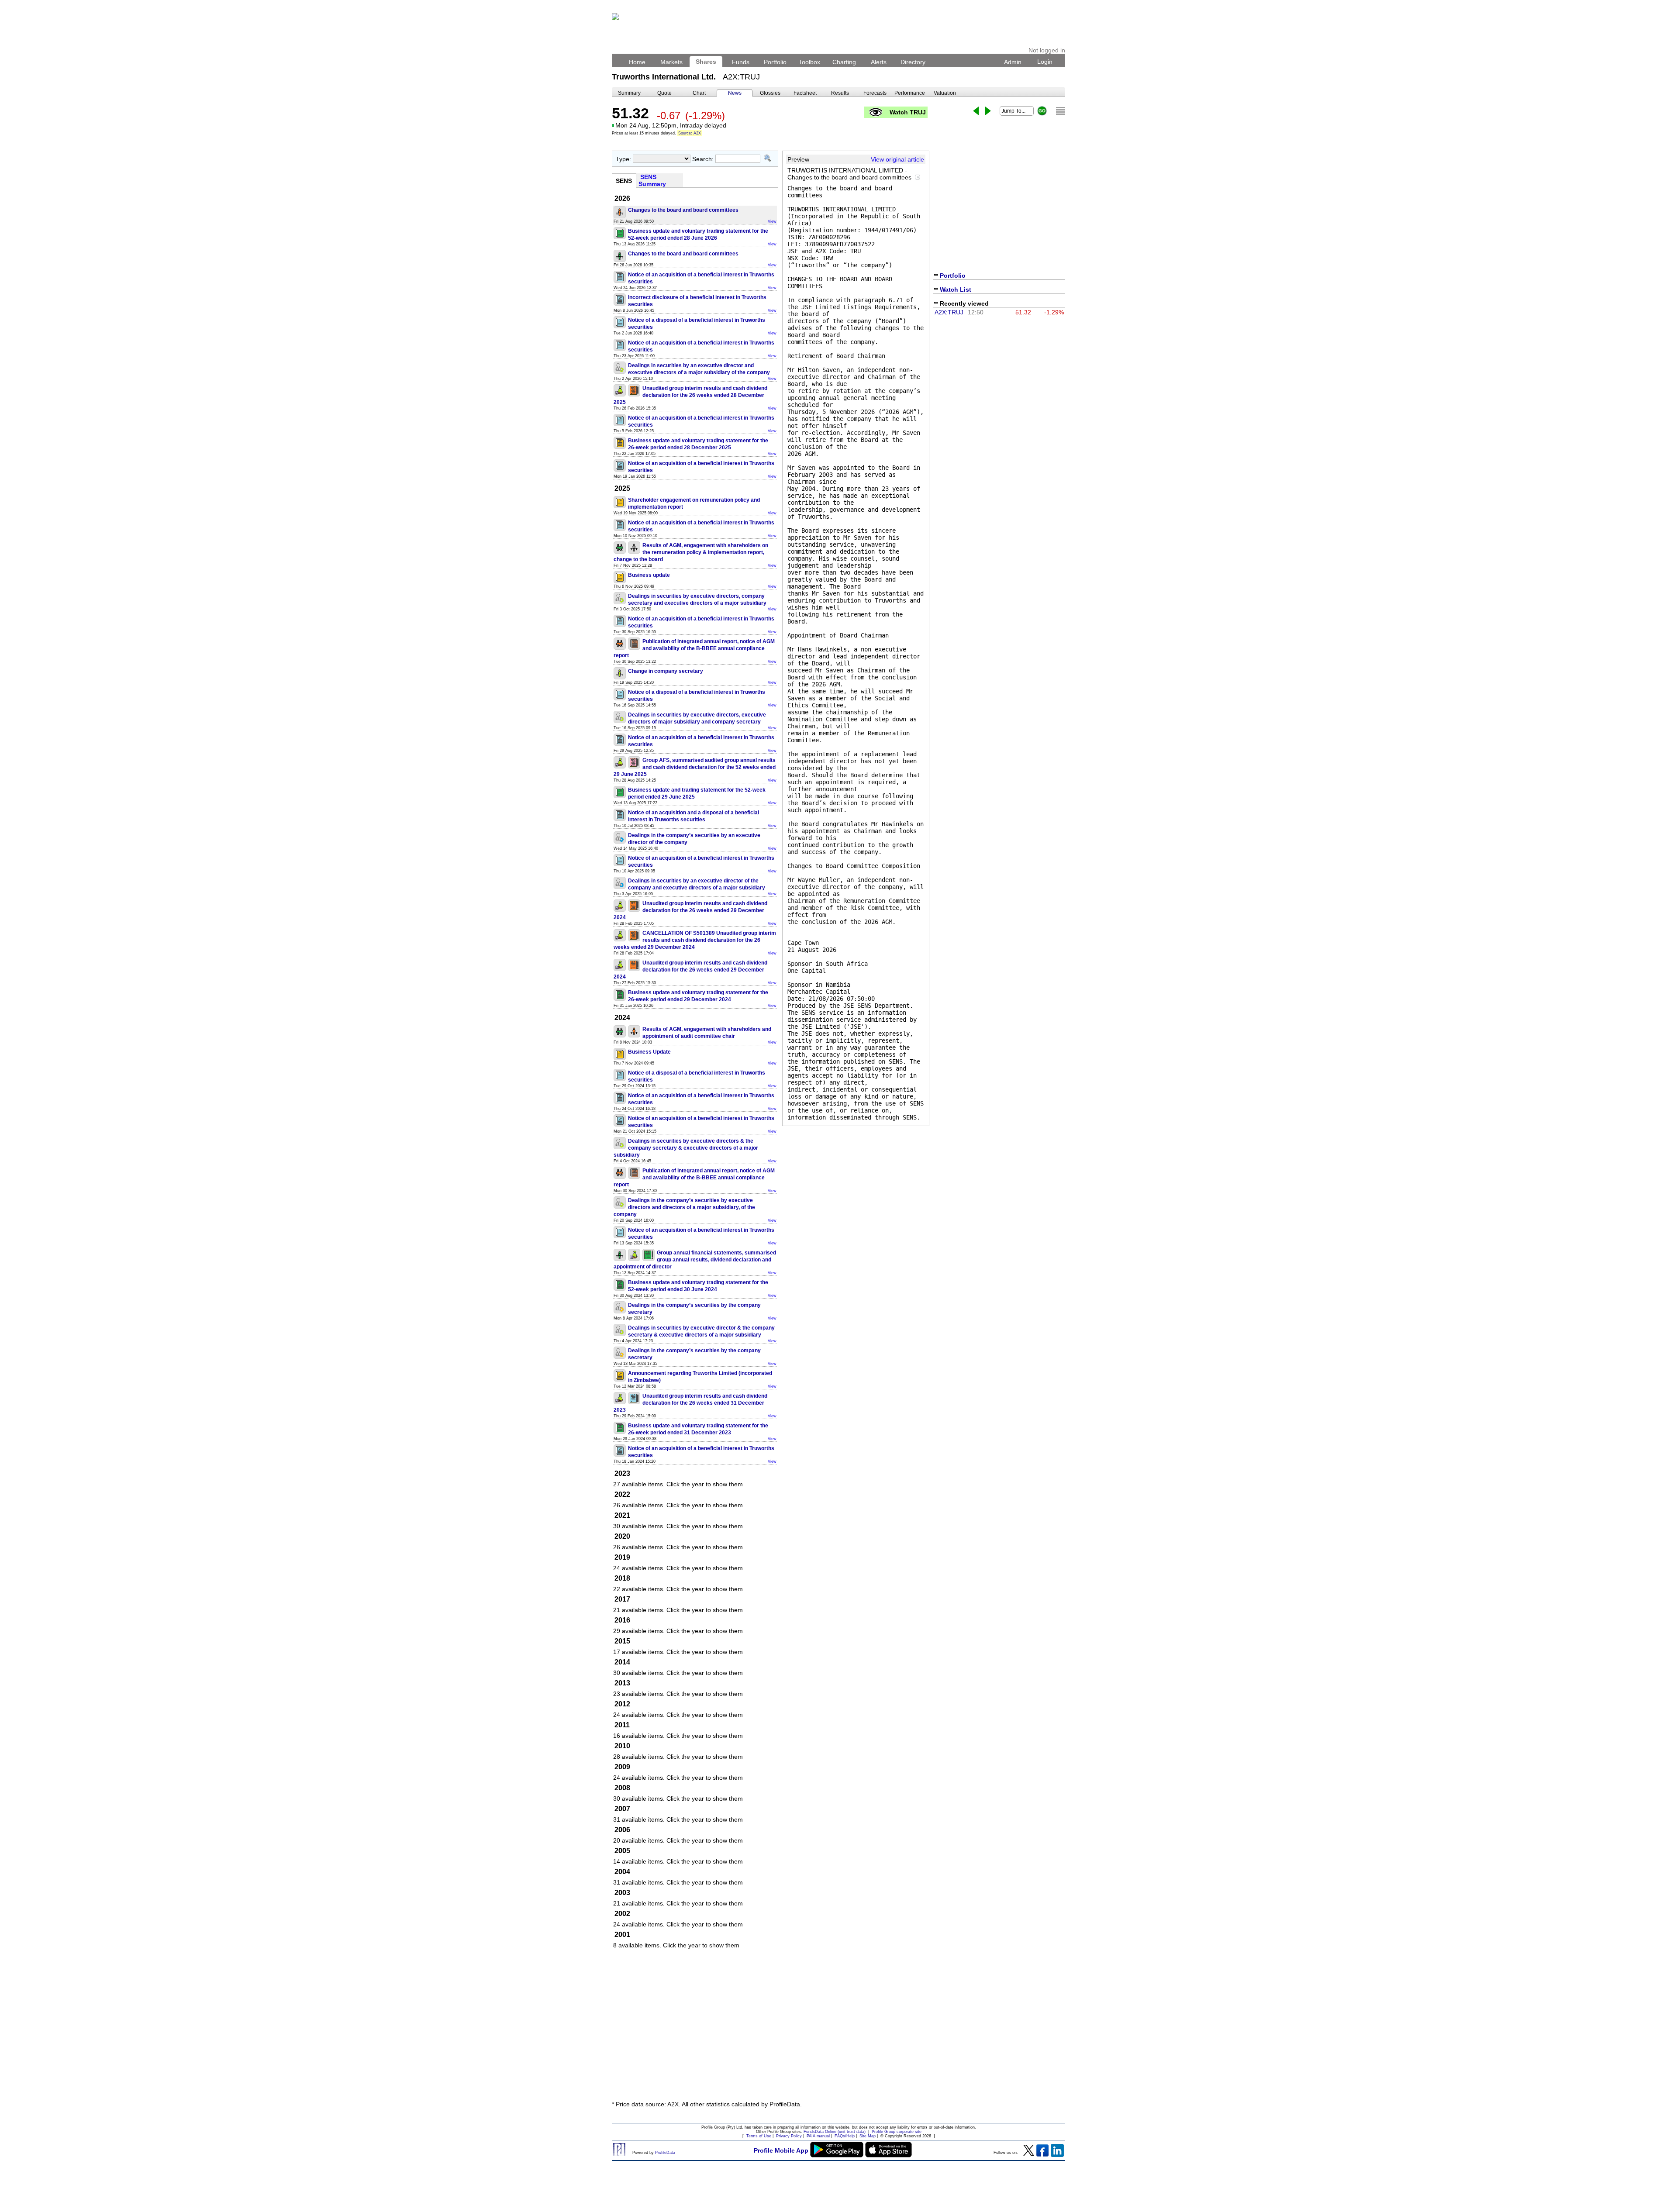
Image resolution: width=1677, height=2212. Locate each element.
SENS (624, 181)
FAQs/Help (845, 2136)
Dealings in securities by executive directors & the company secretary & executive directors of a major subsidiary (686, 1148)
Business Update (649, 1052)
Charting (844, 62)
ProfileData (665, 2153)
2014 (622, 1662)
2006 (622, 1830)
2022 (622, 1494)
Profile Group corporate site (897, 2132)
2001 (622, 1935)
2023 (622, 1473)
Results (840, 93)
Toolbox (809, 62)
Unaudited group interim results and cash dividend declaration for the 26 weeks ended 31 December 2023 (690, 1403)
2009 (622, 1767)
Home (637, 62)
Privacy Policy (789, 2136)
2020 (622, 1536)
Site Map (868, 2136)
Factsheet (805, 93)
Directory (913, 62)
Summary (629, 93)
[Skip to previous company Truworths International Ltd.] (976, 111)
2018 (622, 1578)
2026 (622, 198)
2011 (622, 1725)
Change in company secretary (666, 671)
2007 (622, 1809)
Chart (699, 93)
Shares (706, 62)
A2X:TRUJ (949, 312)
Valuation (945, 93)
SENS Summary (653, 180)
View (772, 221)
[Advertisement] (838, 2029)
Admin (1013, 62)
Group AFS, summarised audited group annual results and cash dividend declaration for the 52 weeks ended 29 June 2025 (695, 767)
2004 (622, 1872)
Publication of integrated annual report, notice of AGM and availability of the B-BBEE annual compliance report (694, 648)
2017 (622, 1599)
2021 (622, 1515)
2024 (622, 1018)
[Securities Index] (1060, 111)
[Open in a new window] (918, 177)
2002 (622, 1914)
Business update (649, 575)
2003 (622, 1893)
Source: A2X (690, 133)
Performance (910, 93)
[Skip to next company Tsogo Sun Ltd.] (988, 111)
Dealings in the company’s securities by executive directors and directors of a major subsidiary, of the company (684, 1207)
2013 (622, 1683)
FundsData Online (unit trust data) (835, 2132)
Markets (671, 62)
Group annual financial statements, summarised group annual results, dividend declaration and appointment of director (695, 1260)
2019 (622, 1557)
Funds (741, 62)
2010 (622, 1746)
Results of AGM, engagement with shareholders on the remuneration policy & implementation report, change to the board (691, 552)
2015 (622, 1641)
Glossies (770, 93)
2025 (622, 488)
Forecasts (875, 93)
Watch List (956, 289)
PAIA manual (818, 2136)
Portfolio (775, 62)
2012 (622, 1704)
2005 (622, 1851)
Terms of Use (759, 2136)
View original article (897, 159)
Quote (664, 93)
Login (1045, 62)
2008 (622, 1788)
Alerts (879, 62)
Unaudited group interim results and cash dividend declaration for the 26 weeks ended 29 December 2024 (690, 910)
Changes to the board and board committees (683, 210)
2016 (622, 1620)
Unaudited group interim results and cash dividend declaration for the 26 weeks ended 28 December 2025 (690, 395)
